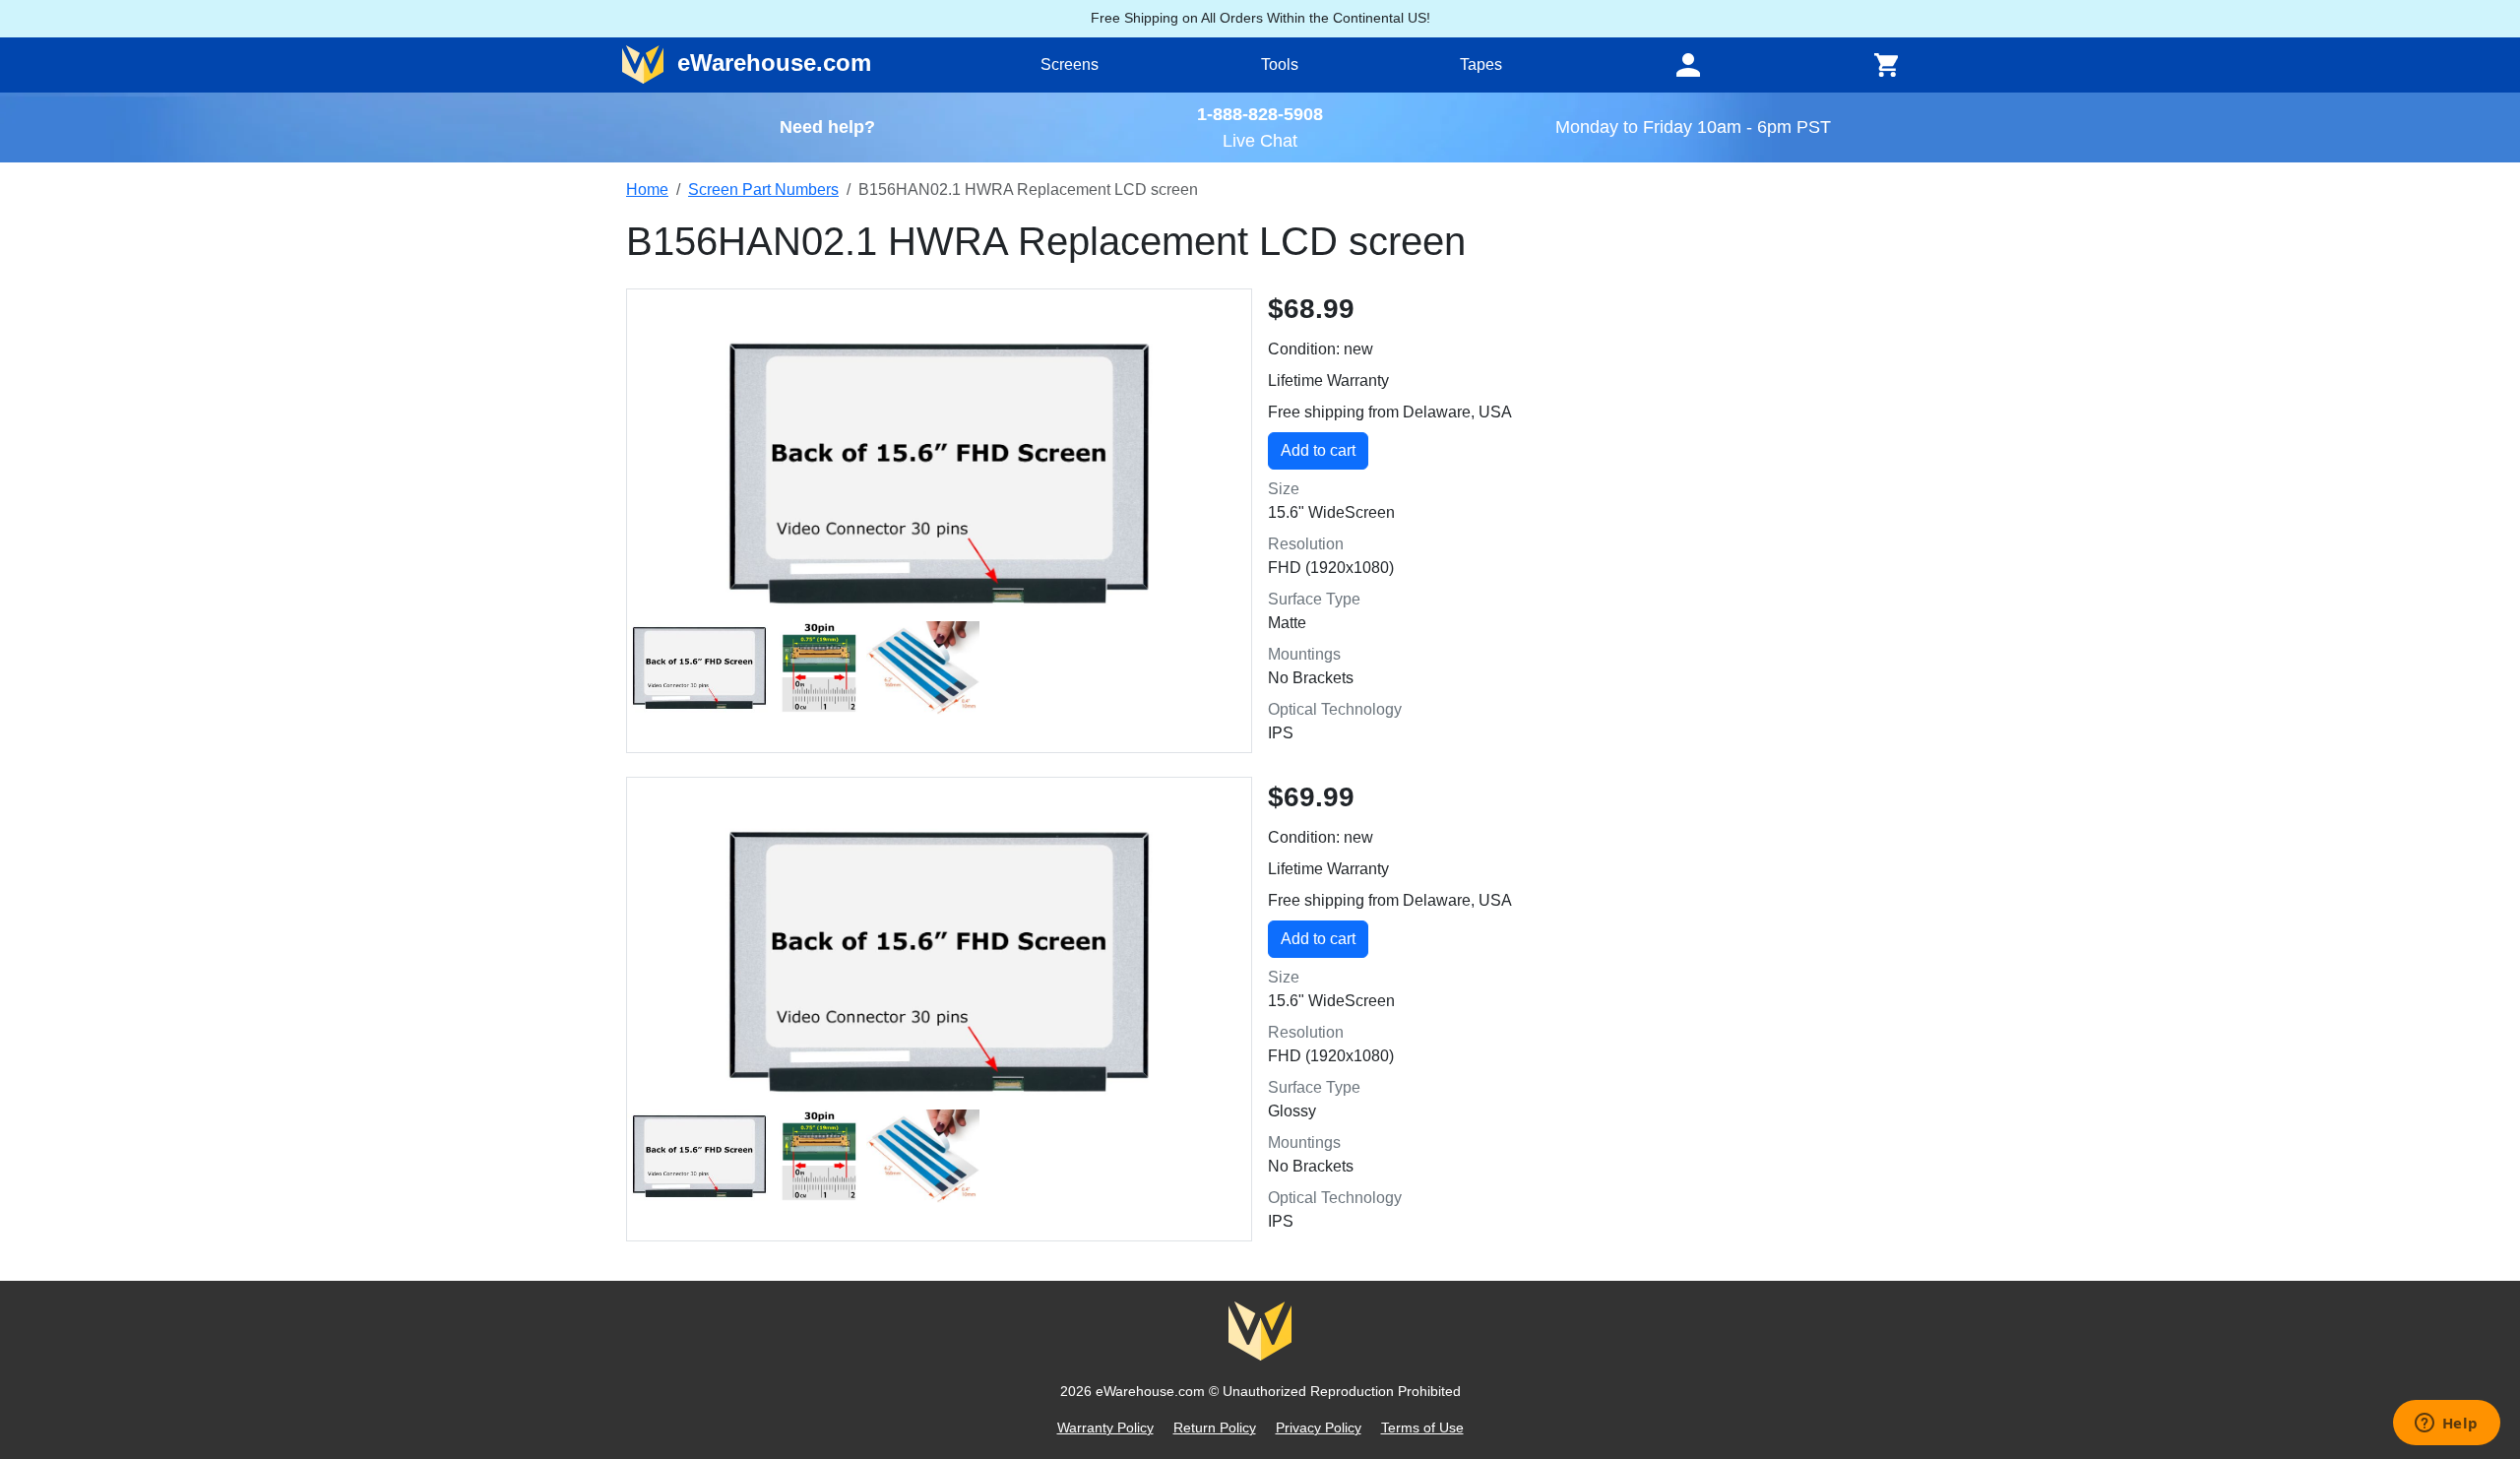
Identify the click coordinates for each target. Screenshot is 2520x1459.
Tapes (1481, 64)
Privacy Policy (1319, 1427)
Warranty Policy (1105, 1427)
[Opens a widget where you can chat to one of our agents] (2446, 1425)
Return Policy (1215, 1427)
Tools (1280, 64)
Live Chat (1260, 140)
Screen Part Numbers (763, 190)
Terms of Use (1422, 1427)
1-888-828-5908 (1260, 114)
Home (647, 190)
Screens (1070, 64)
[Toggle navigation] (1688, 65)
